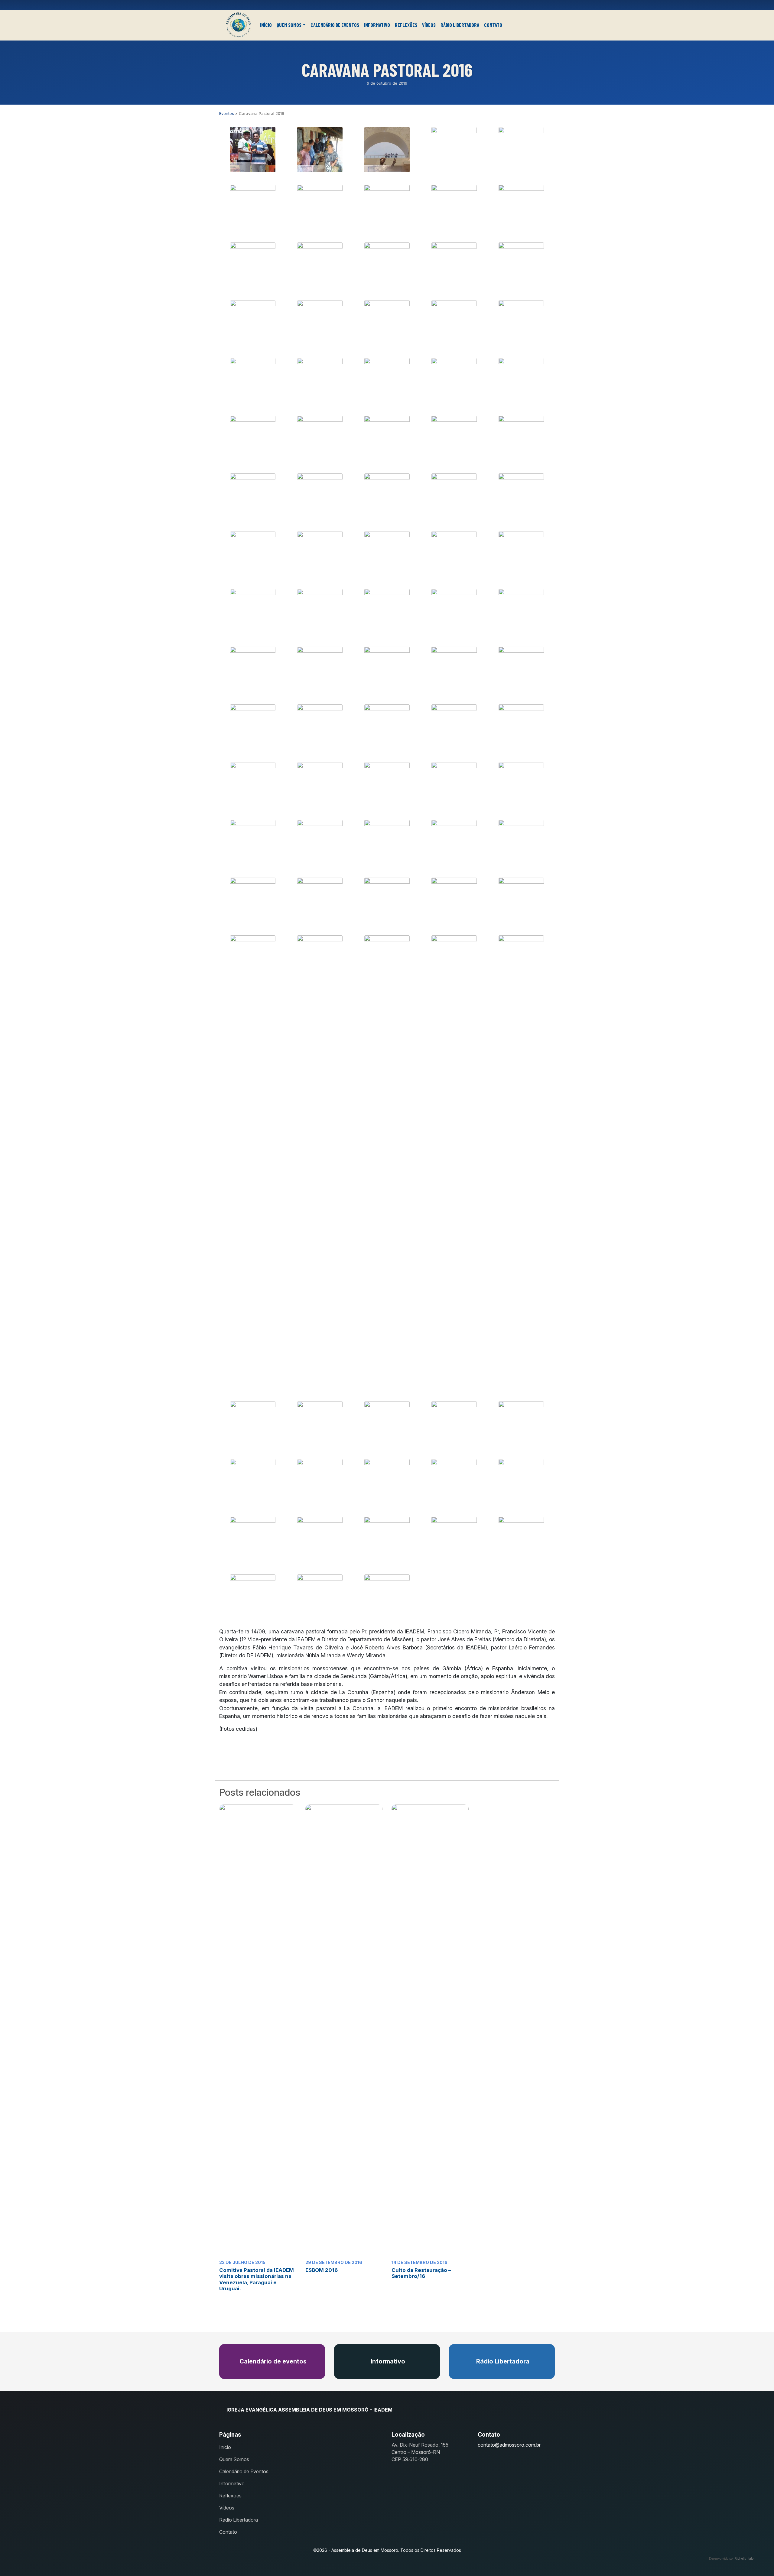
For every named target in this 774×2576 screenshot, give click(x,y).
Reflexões (406, 25)
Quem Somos (289, 25)
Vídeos (429, 25)
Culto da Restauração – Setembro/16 (421, 2273)
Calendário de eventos (272, 2361)
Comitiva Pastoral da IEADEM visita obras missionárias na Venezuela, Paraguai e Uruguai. (257, 2279)
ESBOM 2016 (322, 2270)
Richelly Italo (744, 2558)
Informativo (377, 25)
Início (266, 25)
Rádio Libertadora (460, 25)
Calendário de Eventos (335, 25)
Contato (493, 25)
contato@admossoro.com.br (509, 2445)
